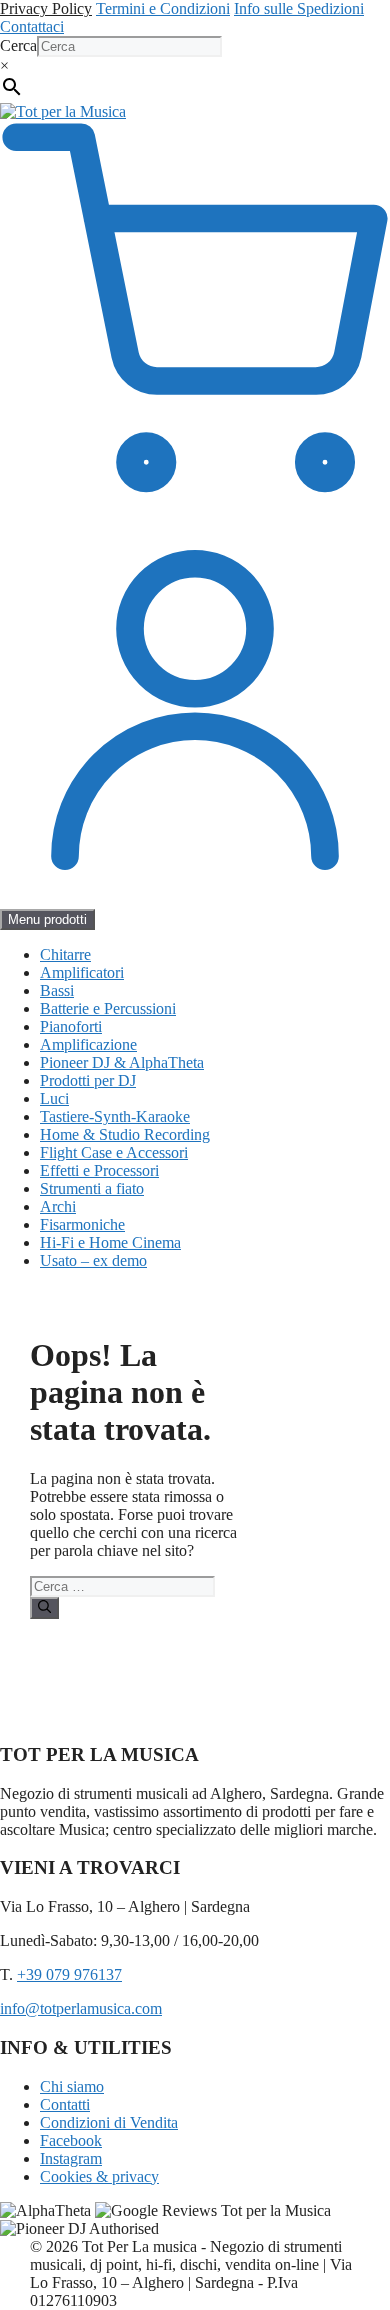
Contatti (65, 2104)
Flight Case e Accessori (114, 1152)
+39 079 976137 (69, 1974)
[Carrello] (195, 505)
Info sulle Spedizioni (299, 8)
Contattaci (32, 26)
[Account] (195, 899)
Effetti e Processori (99, 1170)
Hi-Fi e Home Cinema (110, 1242)
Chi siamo (72, 2086)
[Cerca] (44, 1608)
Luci (54, 1098)
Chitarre (65, 954)
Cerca (18, 45)
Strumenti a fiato (92, 1188)
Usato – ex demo (93, 1260)
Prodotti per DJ (88, 1080)
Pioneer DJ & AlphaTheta (122, 1062)
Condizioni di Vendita (109, 2122)
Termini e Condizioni (163, 8)
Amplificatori (82, 972)
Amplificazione (88, 1044)
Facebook (71, 2140)
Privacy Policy (46, 8)
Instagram (71, 2158)
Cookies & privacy (99, 2176)
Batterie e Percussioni (108, 1008)
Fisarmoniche (82, 1224)
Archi (58, 1206)
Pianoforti (71, 1026)
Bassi (57, 990)
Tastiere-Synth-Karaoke (115, 1116)
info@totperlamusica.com (81, 2008)
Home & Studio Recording (125, 1134)
